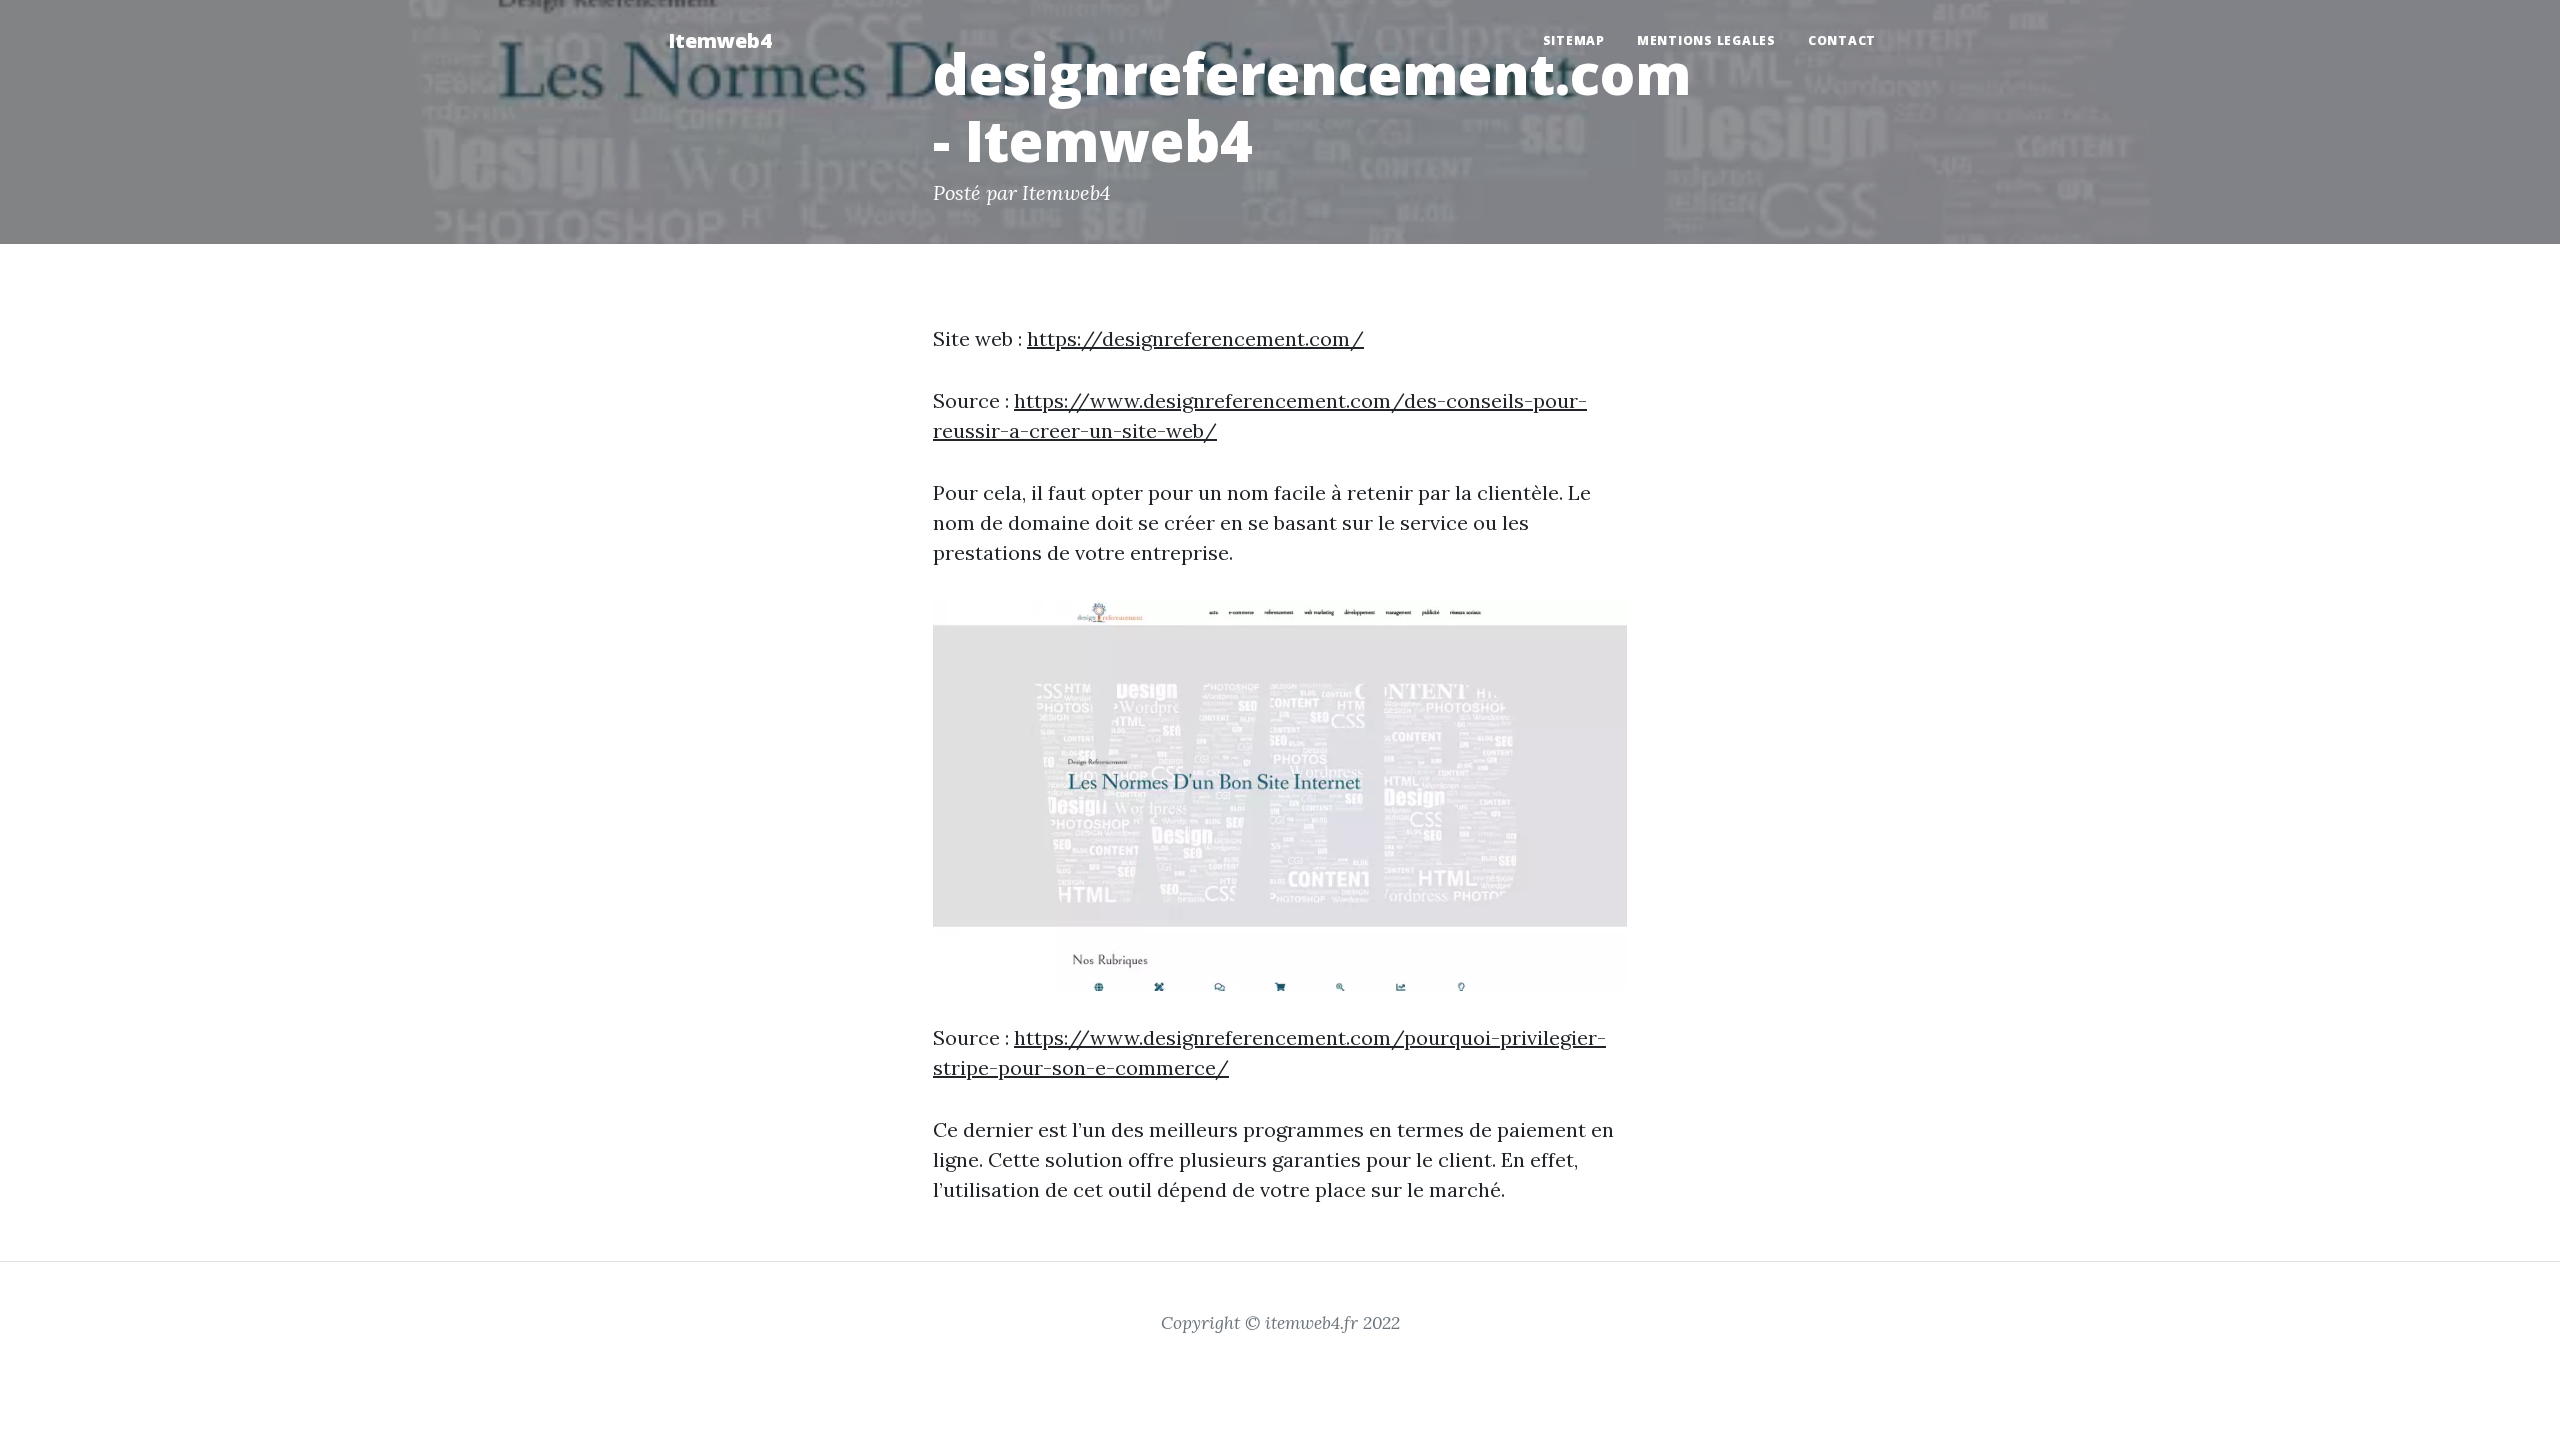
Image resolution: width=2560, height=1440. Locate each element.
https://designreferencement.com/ (1195, 338)
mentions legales (1706, 40)
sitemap (1574, 40)
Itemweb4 (720, 40)
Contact (1842, 40)
